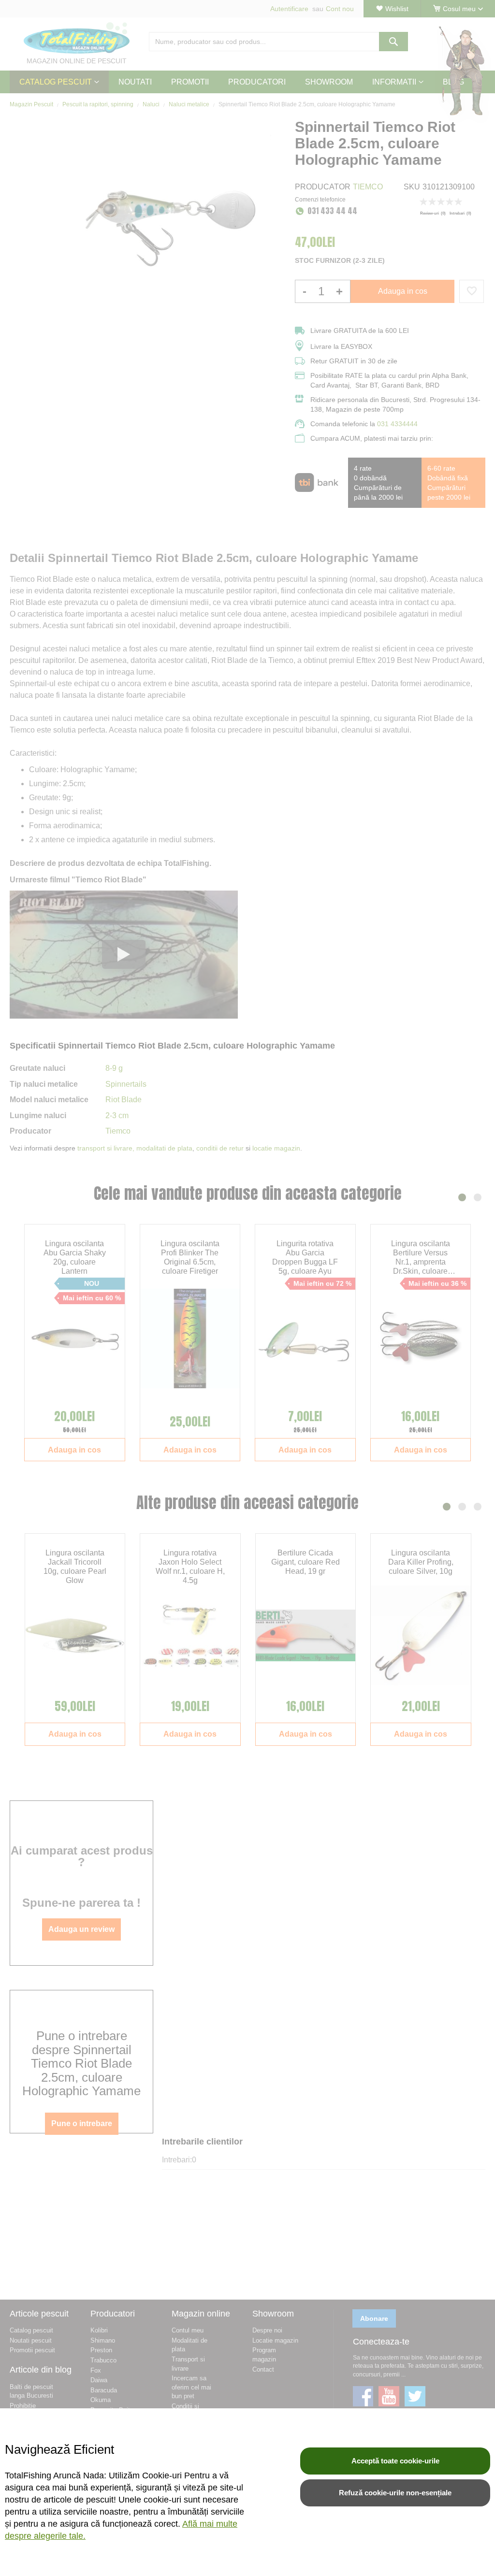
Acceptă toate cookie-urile (395, 2461)
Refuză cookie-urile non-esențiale (395, 2493)
